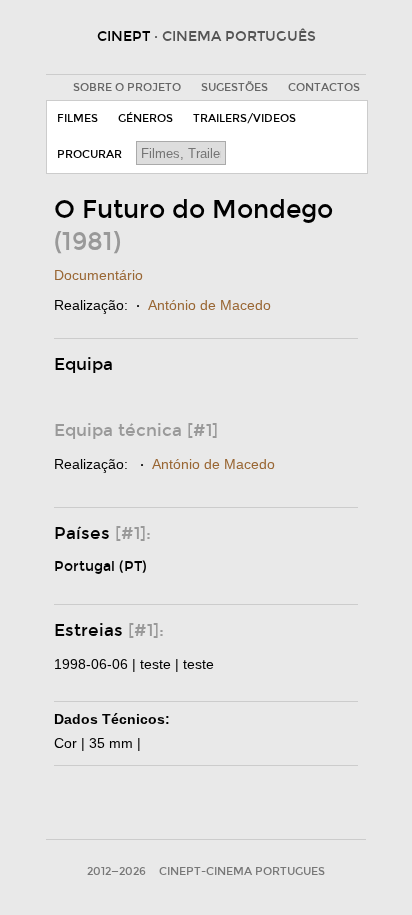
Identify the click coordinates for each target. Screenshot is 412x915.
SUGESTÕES (234, 87)
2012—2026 (116, 871)
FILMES (77, 118)
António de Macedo (209, 305)
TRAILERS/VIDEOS (244, 118)
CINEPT (206, 36)
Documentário (98, 275)
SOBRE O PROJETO (127, 87)
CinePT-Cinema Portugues (242, 871)
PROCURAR (89, 154)
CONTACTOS (324, 87)
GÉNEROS (145, 118)
